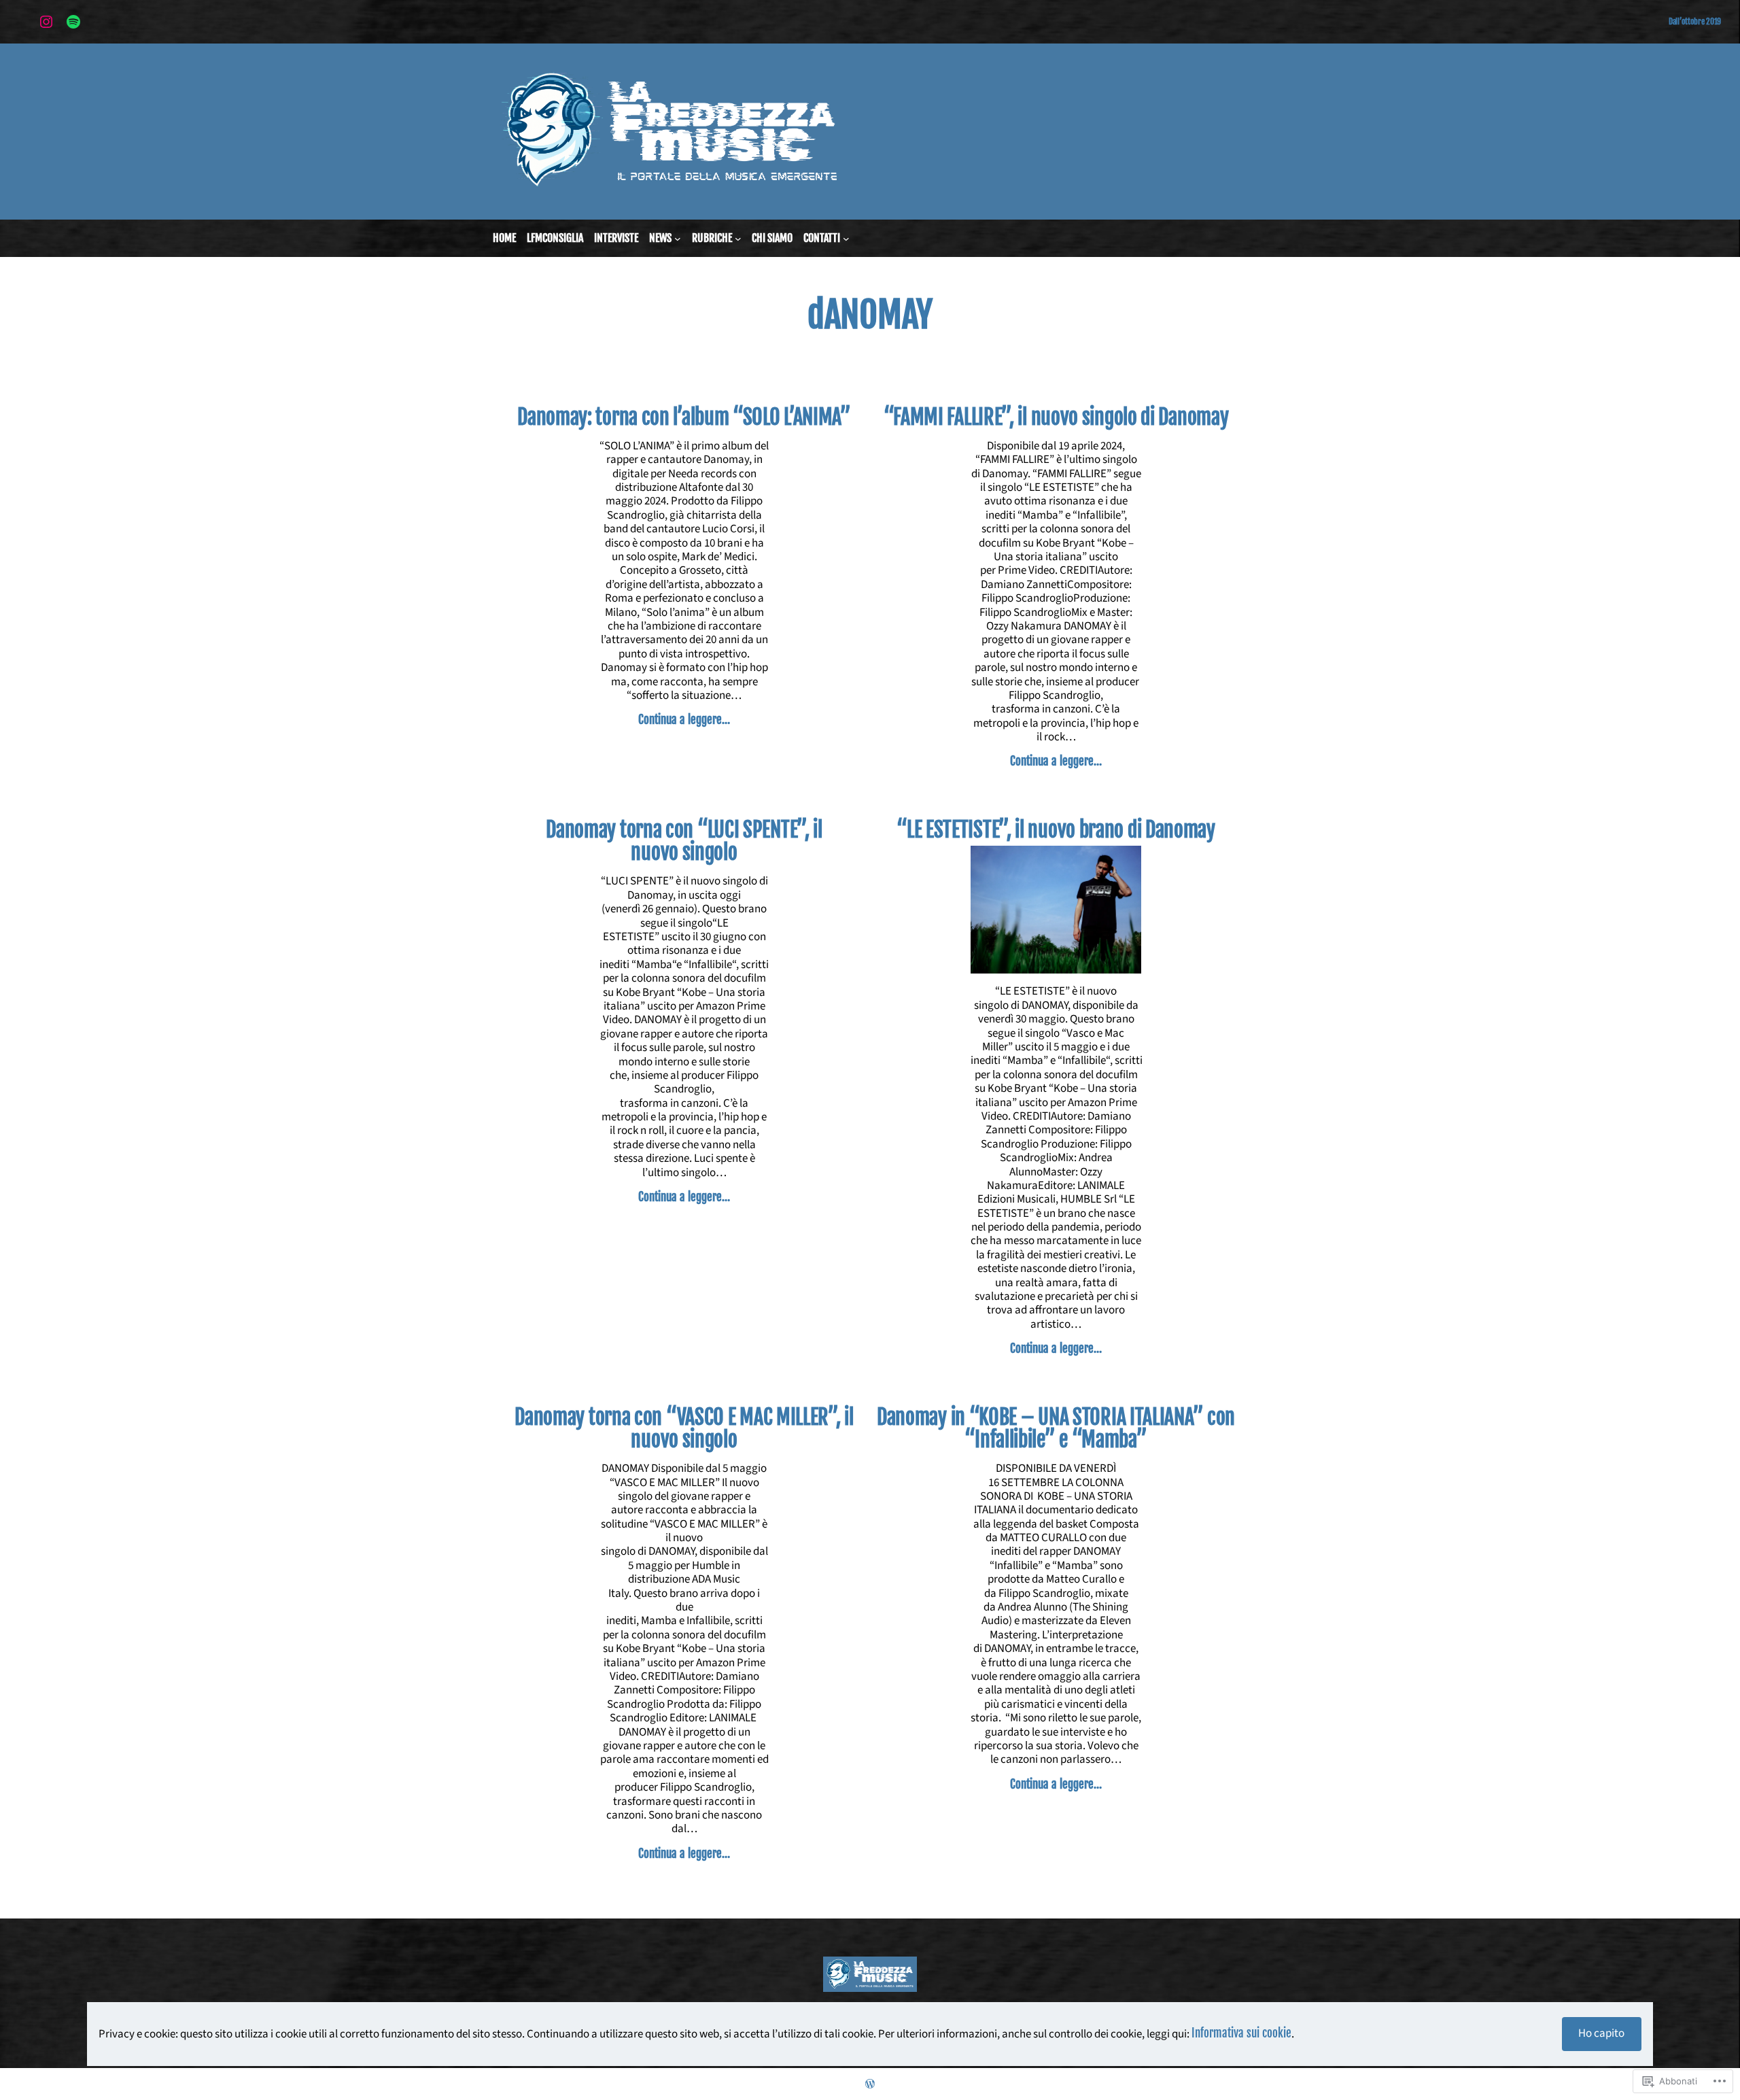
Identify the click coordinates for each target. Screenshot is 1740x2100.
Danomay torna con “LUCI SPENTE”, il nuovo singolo (684, 841)
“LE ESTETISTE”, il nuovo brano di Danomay (1056, 830)
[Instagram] (46, 22)
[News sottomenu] (678, 239)
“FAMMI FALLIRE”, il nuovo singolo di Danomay (1056, 417)
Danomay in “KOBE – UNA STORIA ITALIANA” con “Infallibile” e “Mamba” (1056, 1429)
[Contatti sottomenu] (846, 239)
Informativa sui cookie (1241, 2033)
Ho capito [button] (1601, 2033)
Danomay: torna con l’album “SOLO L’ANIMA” (684, 417)
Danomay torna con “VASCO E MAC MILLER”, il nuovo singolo (684, 1429)
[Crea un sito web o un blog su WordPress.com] (870, 2084)
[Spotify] (73, 22)
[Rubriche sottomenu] (738, 239)
